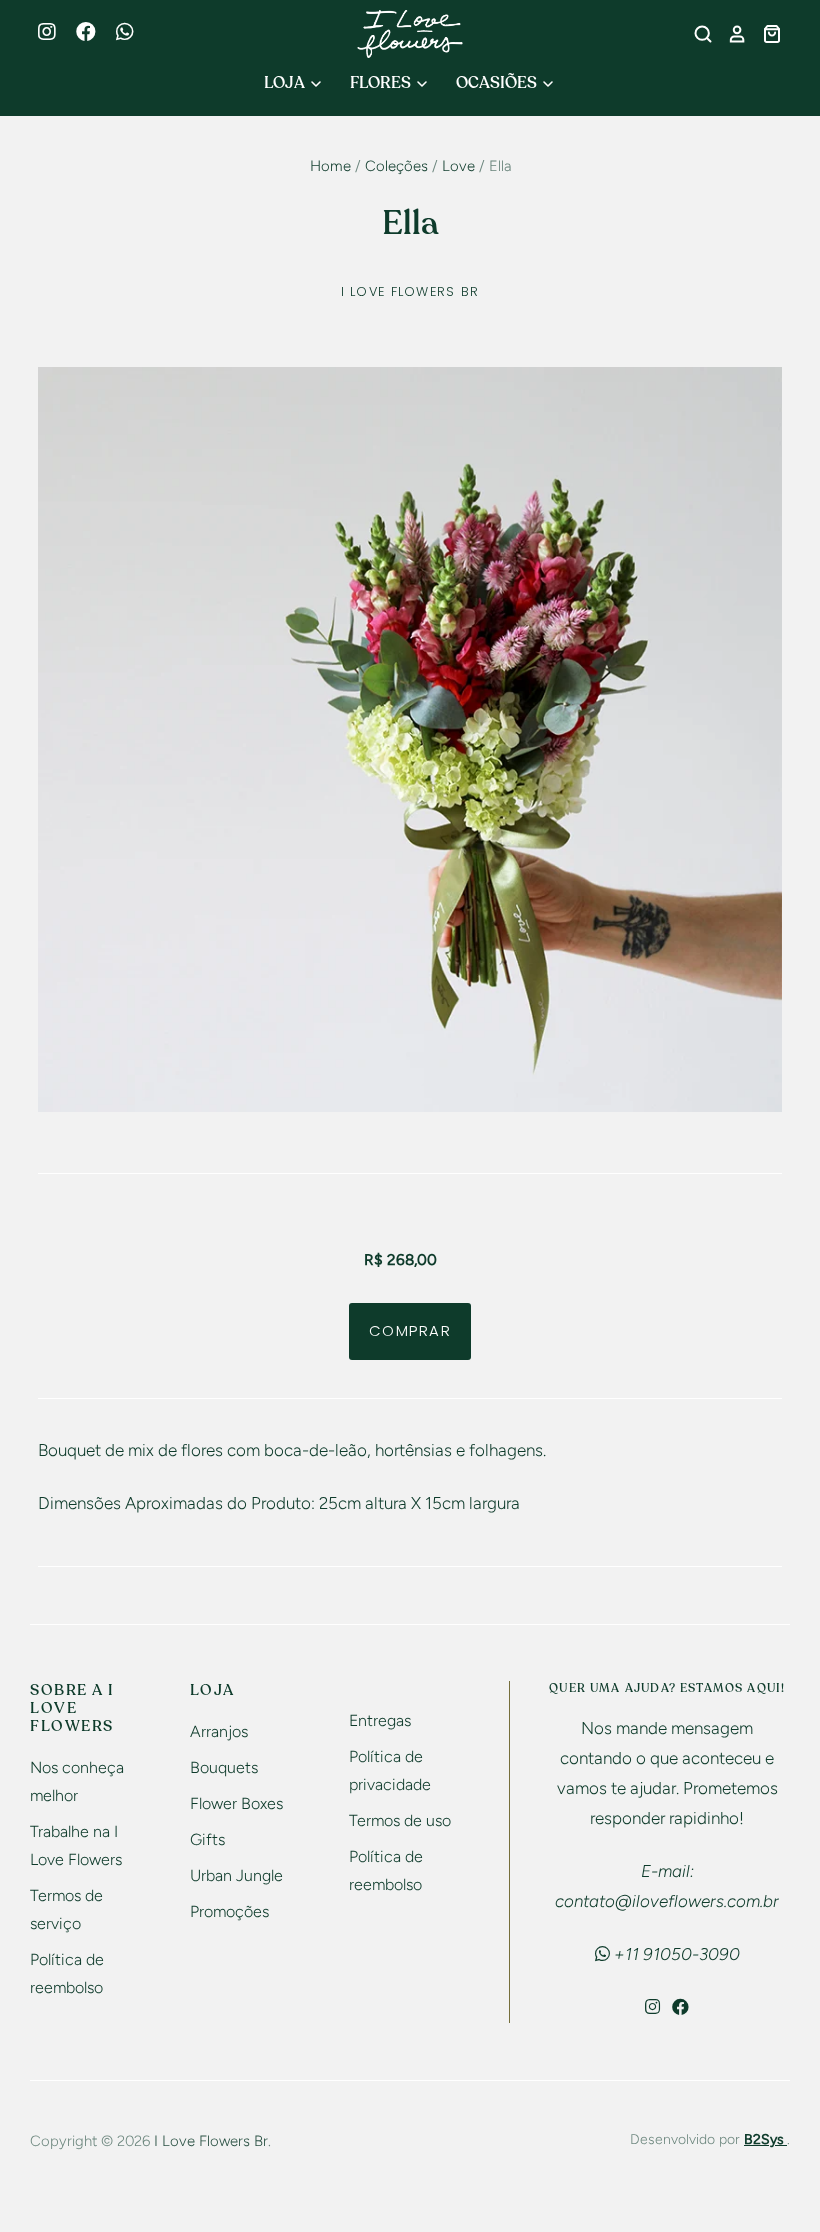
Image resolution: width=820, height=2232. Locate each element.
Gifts (207, 1839)
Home (330, 166)
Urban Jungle (236, 1875)
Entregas (380, 1720)
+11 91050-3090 (675, 1954)
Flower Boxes (236, 1803)
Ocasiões (498, 83)
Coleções (396, 166)
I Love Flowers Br (410, 291)
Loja (286, 83)
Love (458, 166)
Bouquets (224, 1767)
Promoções (229, 1911)
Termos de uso (400, 1820)
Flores (382, 83)
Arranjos (219, 1731)
